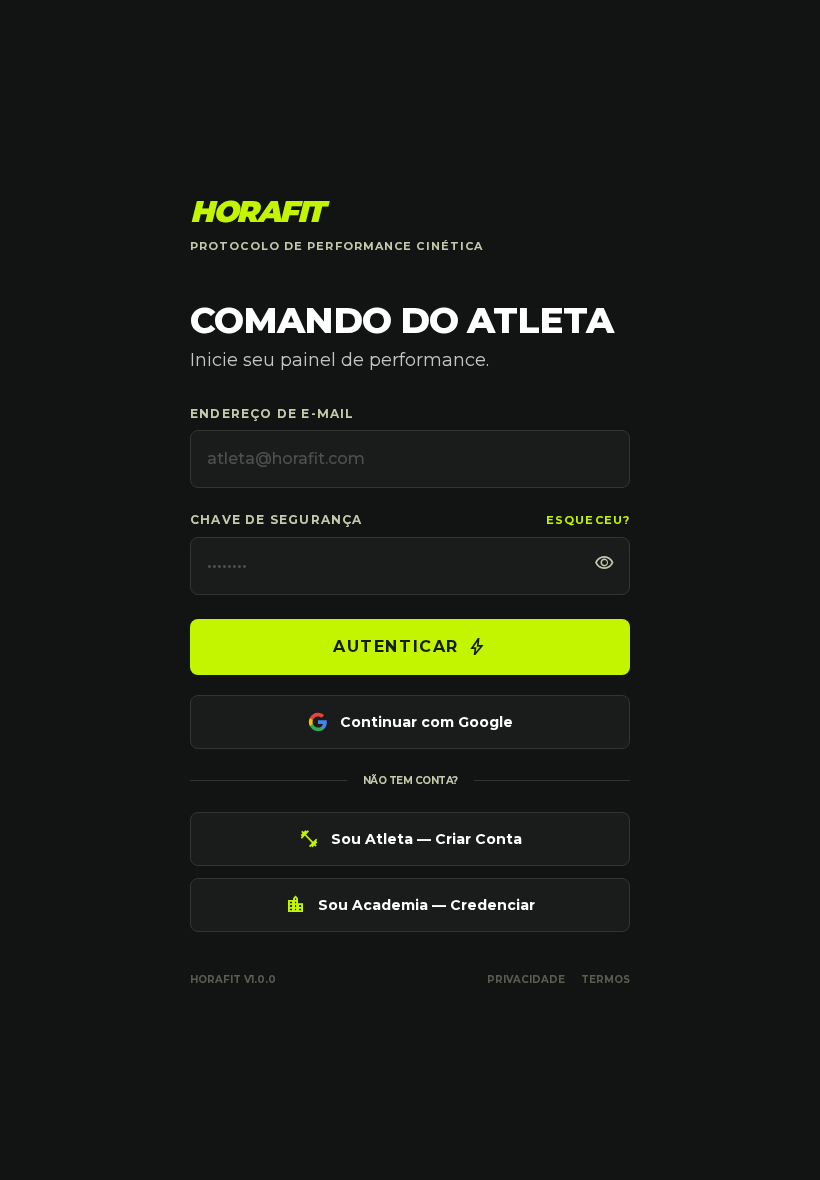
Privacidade (526, 979)
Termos (605, 979)
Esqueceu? (588, 520)
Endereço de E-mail (272, 413)
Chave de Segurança (276, 519)
